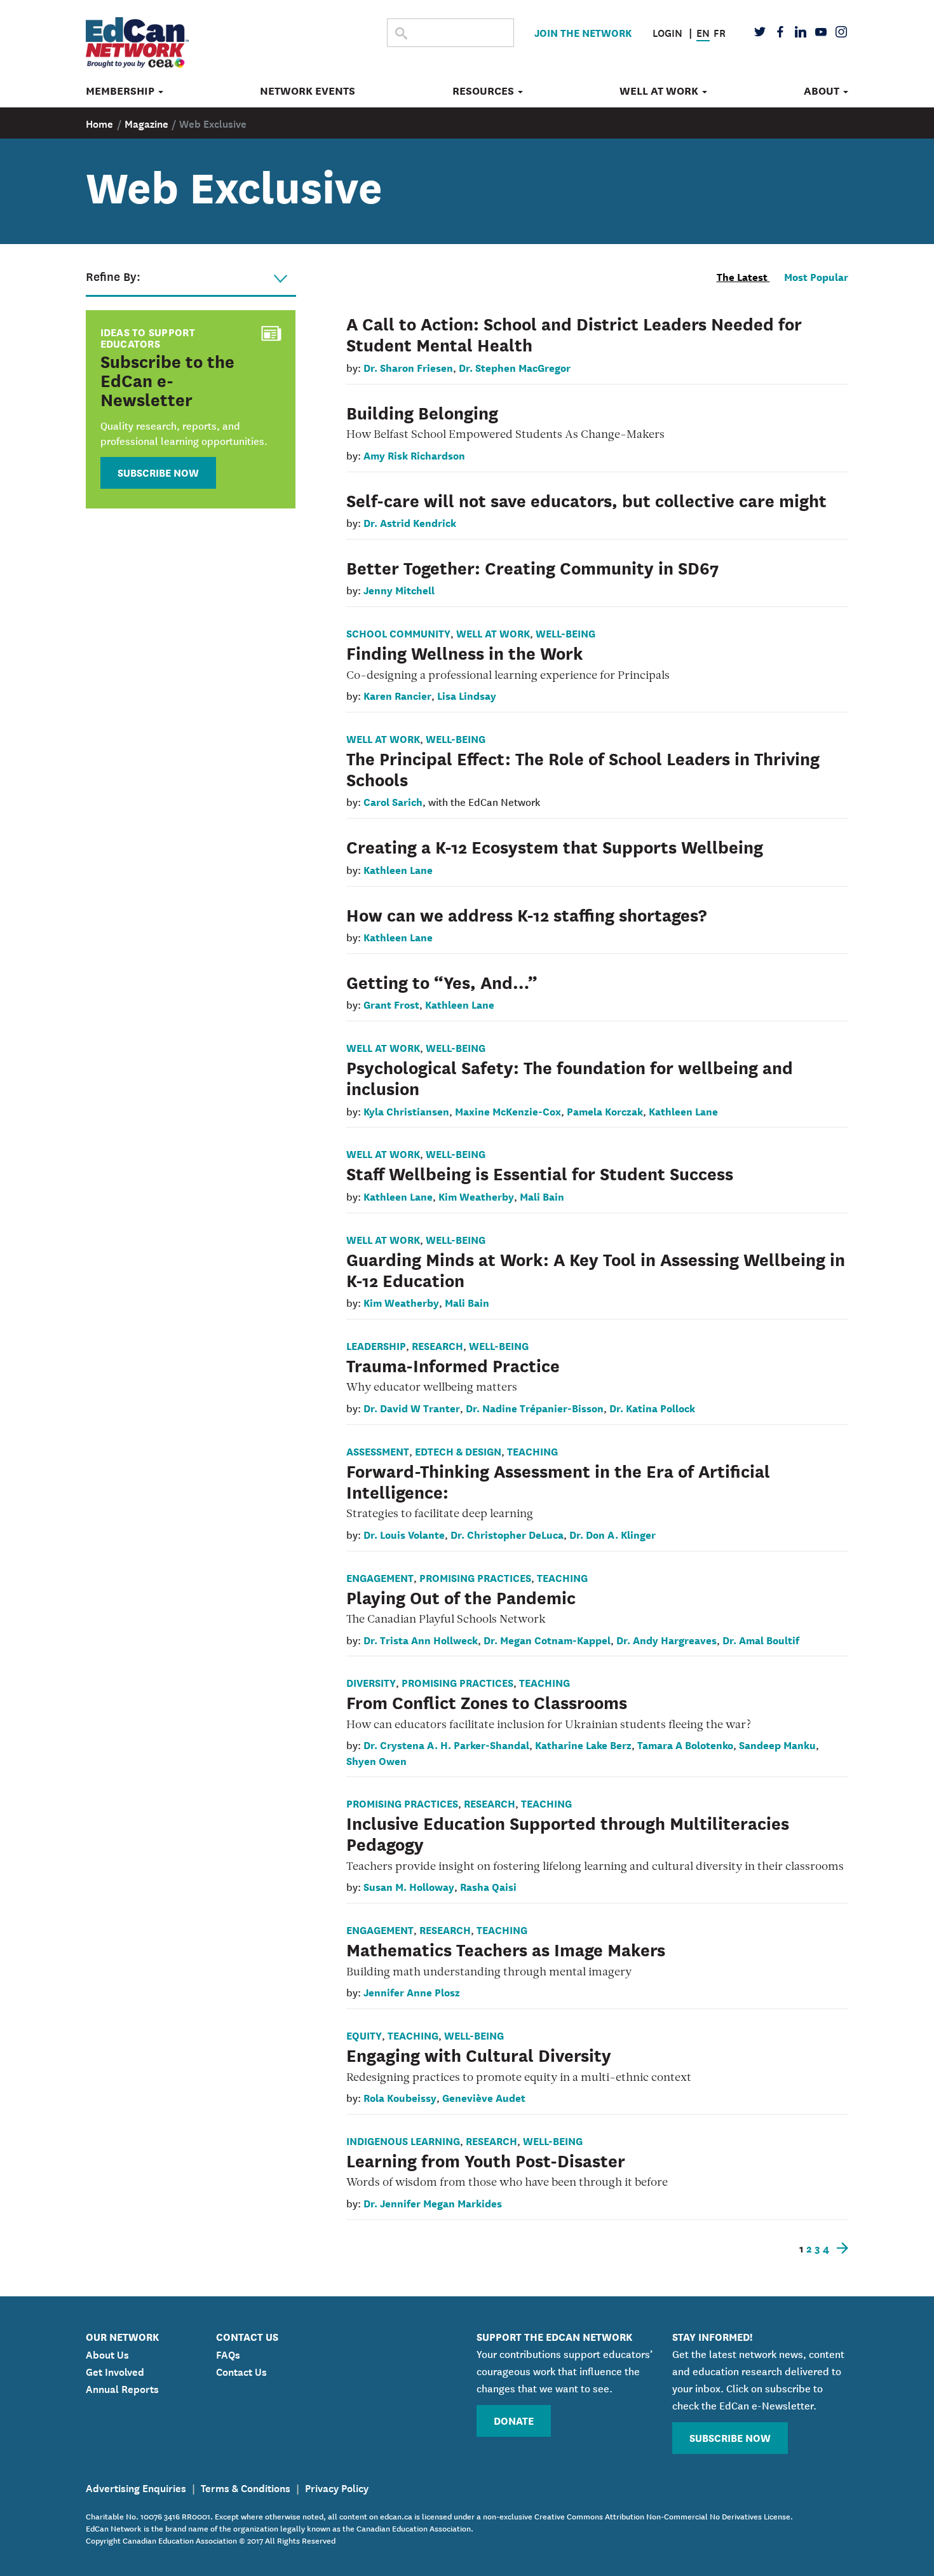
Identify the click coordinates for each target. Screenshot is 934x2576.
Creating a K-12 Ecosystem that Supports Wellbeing (555, 846)
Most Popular (816, 276)
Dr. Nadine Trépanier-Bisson (535, 1407)
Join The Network (583, 32)
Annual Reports (122, 2388)
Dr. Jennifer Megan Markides (433, 2203)
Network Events (308, 91)
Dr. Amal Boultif (761, 1639)
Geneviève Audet (484, 2097)
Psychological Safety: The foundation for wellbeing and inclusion (570, 1077)
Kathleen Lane (398, 869)
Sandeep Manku (777, 1744)
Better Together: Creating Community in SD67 (533, 567)
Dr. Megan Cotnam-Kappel (547, 1639)
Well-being (565, 633)
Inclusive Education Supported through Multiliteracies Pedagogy (568, 1833)
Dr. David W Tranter (412, 1407)
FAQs (228, 2354)
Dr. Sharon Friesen (408, 367)
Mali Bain (542, 1196)
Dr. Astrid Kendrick (410, 522)
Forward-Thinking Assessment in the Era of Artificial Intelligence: (558, 1481)
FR (720, 32)
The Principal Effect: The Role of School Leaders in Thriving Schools (583, 768)
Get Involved (115, 2371)
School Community (398, 633)
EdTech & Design (458, 1451)
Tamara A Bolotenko (685, 1744)
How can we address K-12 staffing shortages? (526, 914)
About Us (107, 2354)
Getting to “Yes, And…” (442, 981)
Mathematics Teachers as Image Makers (506, 1949)
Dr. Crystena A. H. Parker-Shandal (446, 1744)
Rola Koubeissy (400, 2097)
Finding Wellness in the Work (465, 652)
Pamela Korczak (605, 1111)
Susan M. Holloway (409, 1886)
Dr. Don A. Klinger (613, 1534)
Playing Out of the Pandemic (461, 1597)
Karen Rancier (397, 695)
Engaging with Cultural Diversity (479, 2054)
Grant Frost (391, 1004)
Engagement (380, 1577)
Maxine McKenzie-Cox (508, 1111)
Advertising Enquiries (136, 2487)
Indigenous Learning (403, 2140)
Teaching (532, 1451)
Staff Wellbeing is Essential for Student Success (540, 1173)
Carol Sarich (393, 801)
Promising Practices (475, 1577)
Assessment (378, 1451)
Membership (121, 91)
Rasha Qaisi (488, 1886)
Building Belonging (422, 412)
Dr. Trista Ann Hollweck (421, 1639)
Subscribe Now (158, 472)
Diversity (371, 1682)
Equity (364, 2035)
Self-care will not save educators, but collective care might (586, 500)
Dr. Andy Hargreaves (667, 1639)
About (823, 91)
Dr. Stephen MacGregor (515, 367)
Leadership (376, 1345)
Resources (484, 91)
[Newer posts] (840, 2248)
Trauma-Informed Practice (453, 1365)
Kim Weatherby (476, 1196)
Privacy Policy (337, 2487)
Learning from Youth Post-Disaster (486, 2160)
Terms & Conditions (246, 2487)
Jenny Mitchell (399, 589)
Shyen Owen (376, 1760)
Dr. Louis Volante (404, 1534)
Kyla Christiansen (406, 1111)
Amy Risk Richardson (414, 455)
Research (437, 1345)
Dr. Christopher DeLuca (507, 1534)
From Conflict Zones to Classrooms (487, 1701)
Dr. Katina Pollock (652, 1407)
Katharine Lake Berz (583, 1744)
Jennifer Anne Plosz (412, 1992)
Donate (514, 2420)
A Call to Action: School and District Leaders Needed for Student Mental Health (574, 333)
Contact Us (241, 2371)
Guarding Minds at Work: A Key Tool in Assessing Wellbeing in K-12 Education (596, 1269)
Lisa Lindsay (467, 695)
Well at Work (660, 91)
